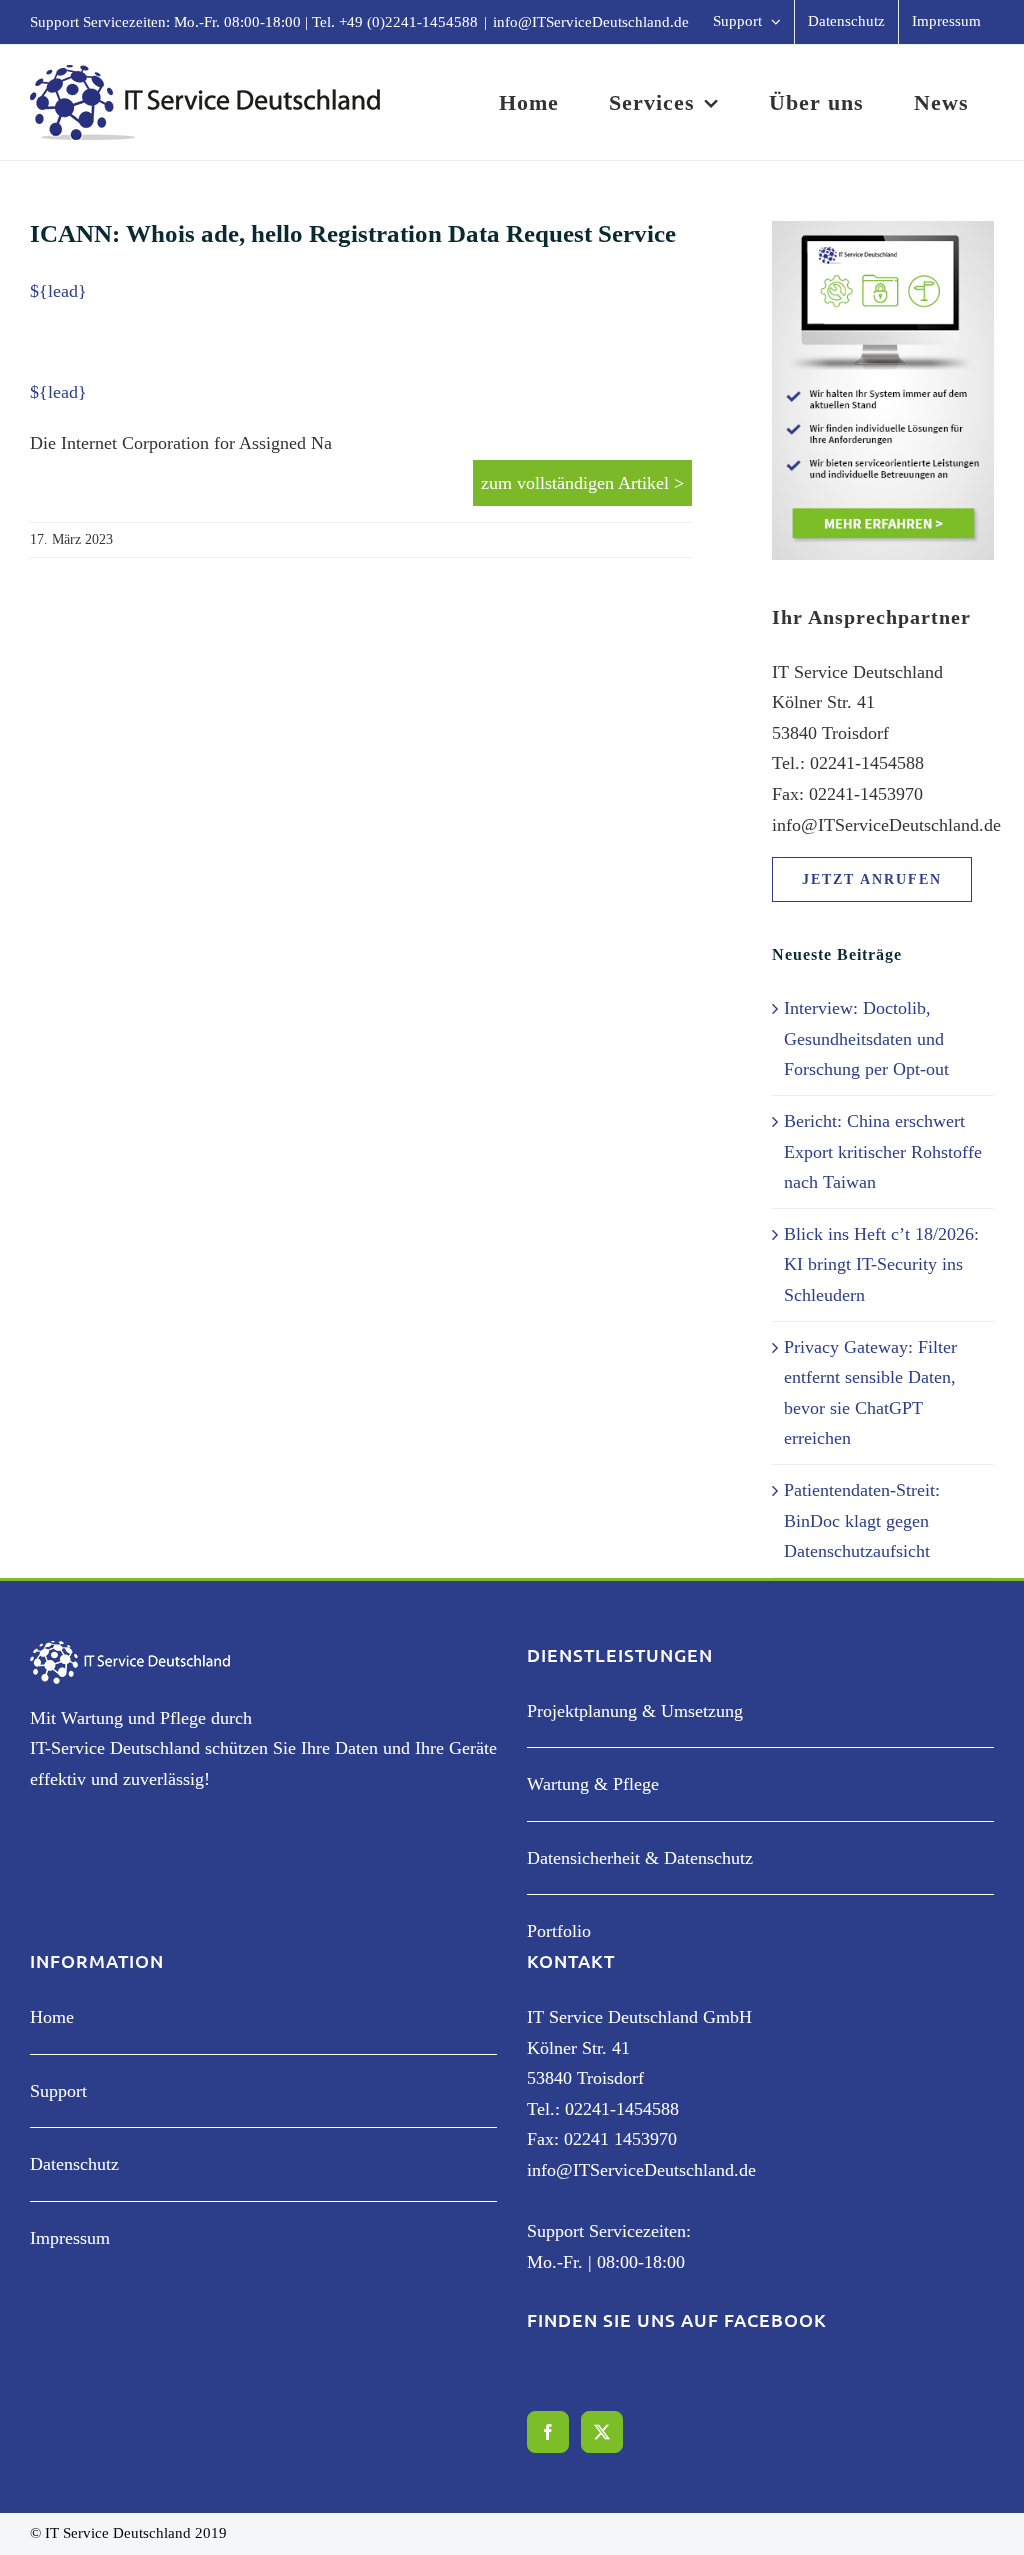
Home (52, 2017)
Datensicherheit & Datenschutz (640, 1858)
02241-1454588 (622, 2109)
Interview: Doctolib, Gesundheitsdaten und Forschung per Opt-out (866, 1038)
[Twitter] (602, 2432)
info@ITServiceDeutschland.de (591, 22)
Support (58, 2091)
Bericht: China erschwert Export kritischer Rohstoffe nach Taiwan (883, 1151)
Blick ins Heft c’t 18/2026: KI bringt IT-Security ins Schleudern (881, 1264)
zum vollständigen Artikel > (582, 483)
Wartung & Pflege (593, 1784)
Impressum (70, 2238)
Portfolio (559, 1931)
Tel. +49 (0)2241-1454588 (395, 22)
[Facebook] (548, 2432)
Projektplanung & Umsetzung (635, 1711)
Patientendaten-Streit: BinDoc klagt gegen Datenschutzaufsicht (862, 1520)
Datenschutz (74, 2164)
